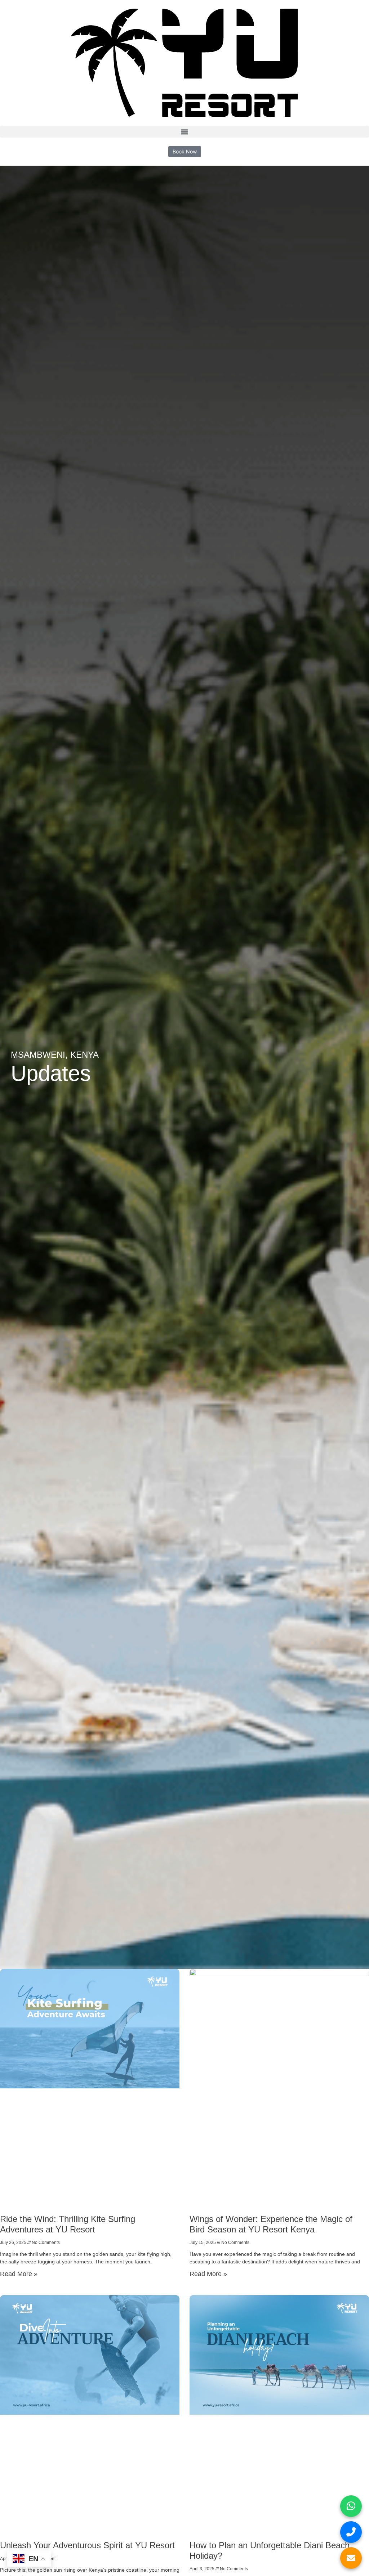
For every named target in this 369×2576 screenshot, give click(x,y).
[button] (184, 132)
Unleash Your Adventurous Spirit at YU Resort (87, 2545)
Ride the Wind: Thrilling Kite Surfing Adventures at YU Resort (68, 2224)
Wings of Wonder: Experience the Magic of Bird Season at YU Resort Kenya (271, 2224)
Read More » (19, 2274)
